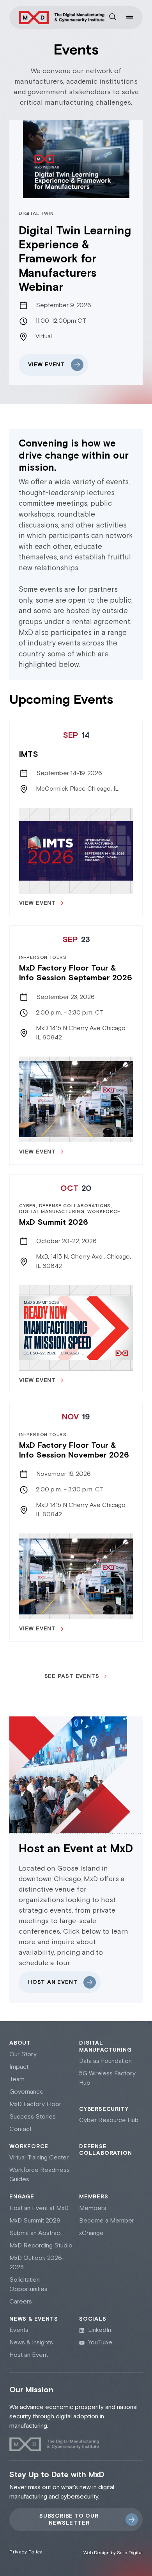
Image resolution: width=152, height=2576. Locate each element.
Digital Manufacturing (105, 2047)
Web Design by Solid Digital (113, 2553)
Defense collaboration (105, 2150)
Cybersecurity (104, 2109)
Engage (22, 2197)
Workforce (29, 2147)
